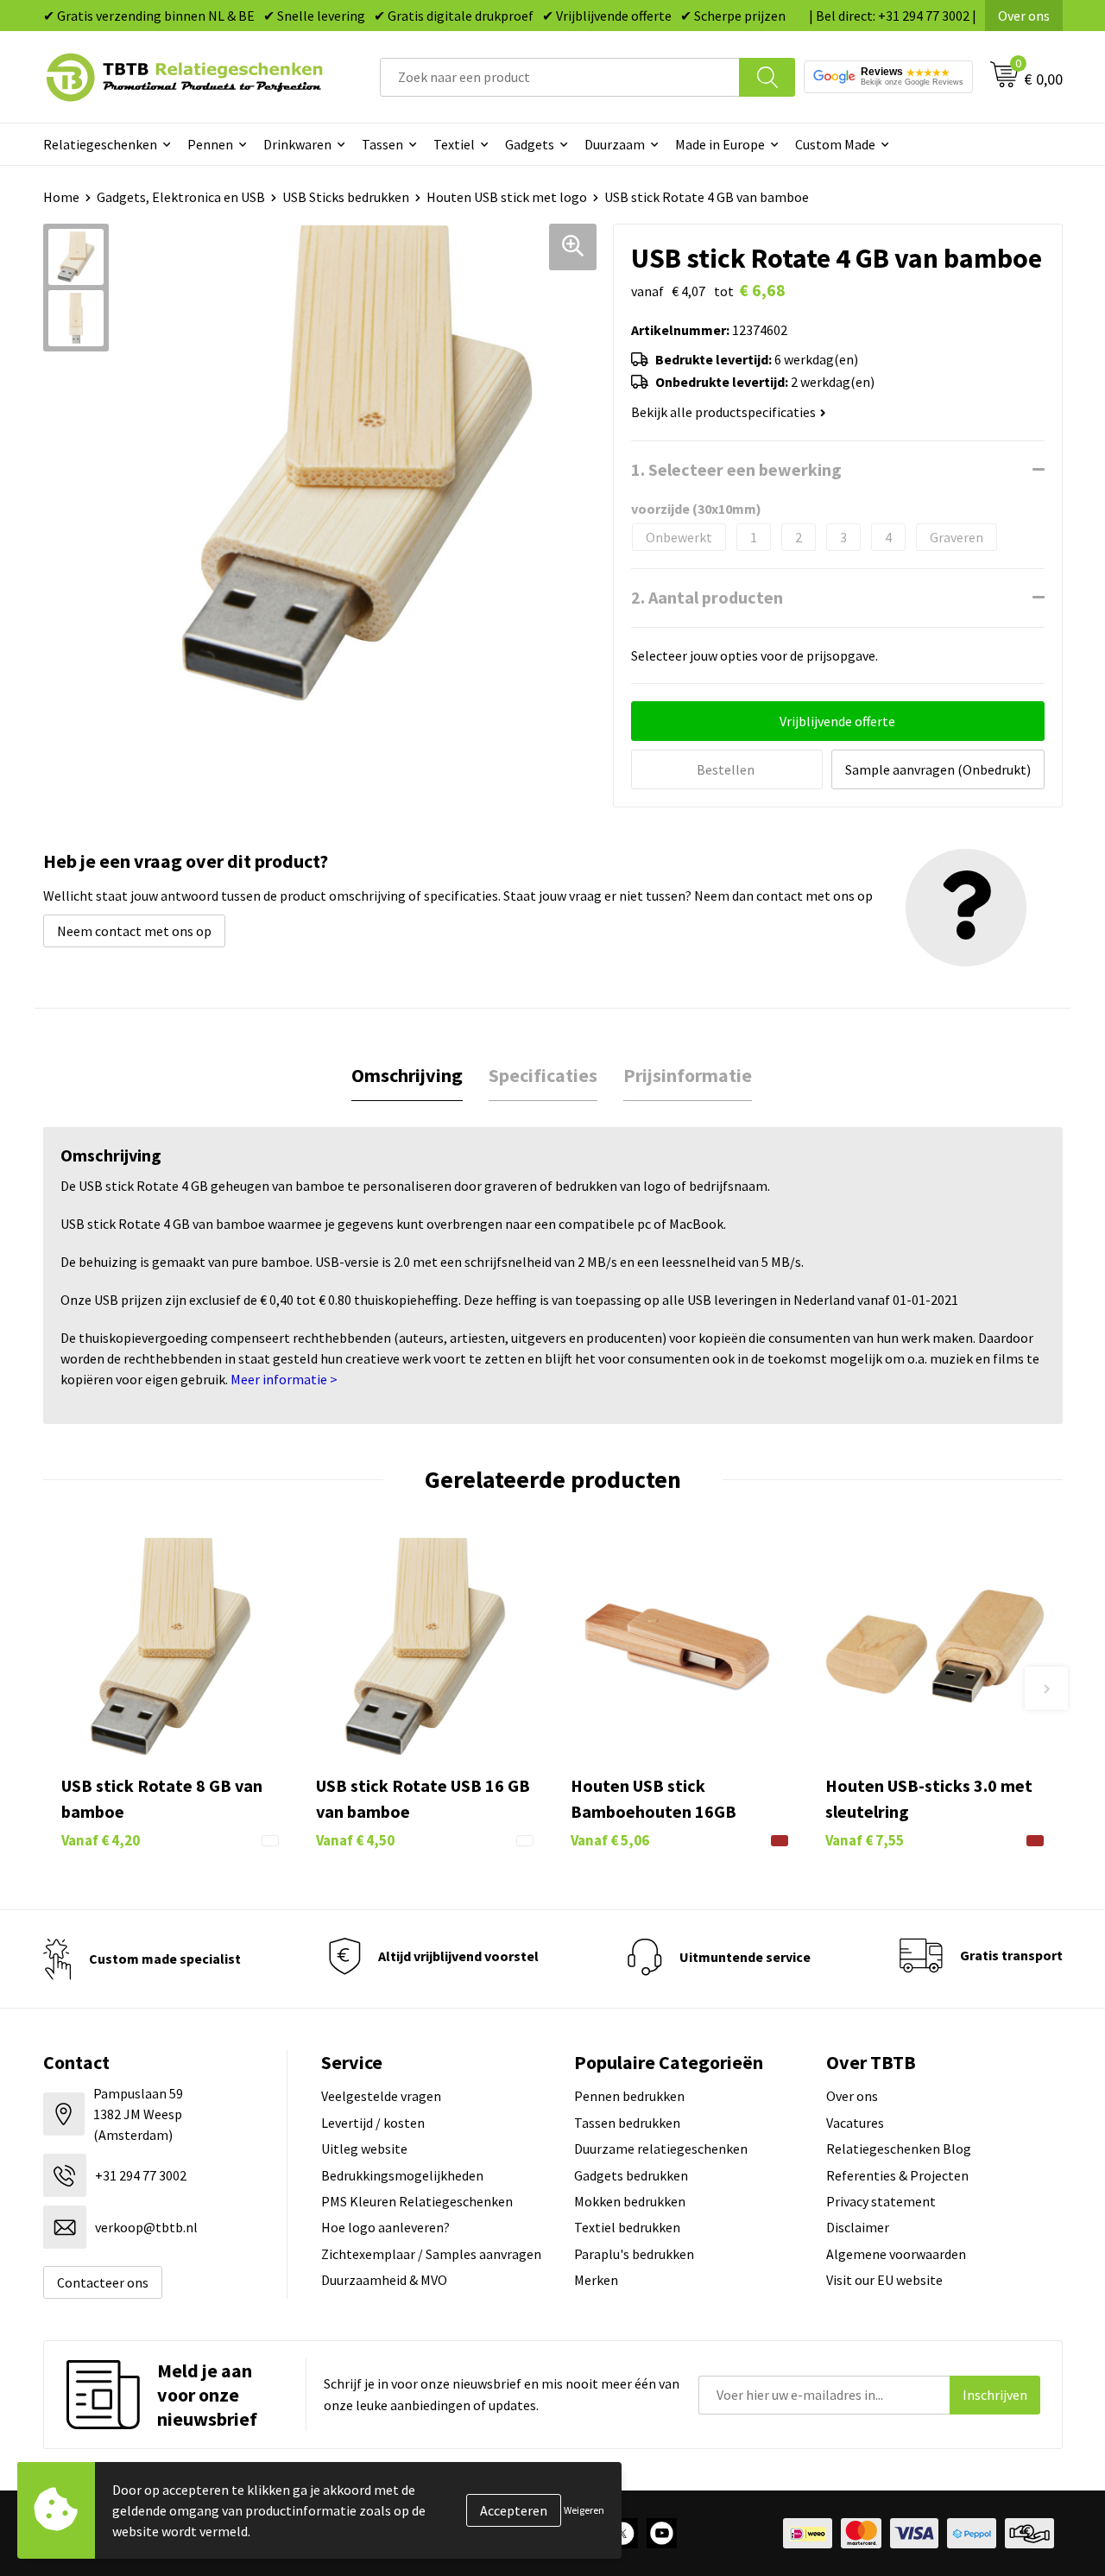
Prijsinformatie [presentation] (688, 1075)
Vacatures (855, 2123)
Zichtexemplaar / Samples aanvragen (431, 2254)
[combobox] (560, 77)
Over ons (1024, 16)
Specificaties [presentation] (543, 1075)
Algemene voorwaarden (896, 2254)
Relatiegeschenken (100, 144)
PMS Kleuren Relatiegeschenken (417, 2201)
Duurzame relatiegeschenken (661, 2149)
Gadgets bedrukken (631, 2175)
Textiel (454, 144)
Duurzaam (615, 144)
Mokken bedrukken (630, 2201)
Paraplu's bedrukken (634, 2254)
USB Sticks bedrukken (346, 197)
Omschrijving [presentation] (407, 1075)
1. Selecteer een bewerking (736, 469)
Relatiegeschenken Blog (899, 2149)
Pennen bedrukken (629, 2096)
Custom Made (835, 144)
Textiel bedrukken (627, 2227)
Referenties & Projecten (897, 2175)
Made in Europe (720, 144)
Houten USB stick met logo (507, 197)
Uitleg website (364, 2149)
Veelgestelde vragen (381, 2096)
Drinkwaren (297, 144)
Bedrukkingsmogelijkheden (402, 2175)
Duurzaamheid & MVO (384, 2280)
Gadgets (530, 144)
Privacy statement (881, 2201)
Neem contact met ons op (134, 931)
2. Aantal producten (707, 597)
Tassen (382, 144)
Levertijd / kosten (373, 2123)
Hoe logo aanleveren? (385, 2227)
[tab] (407, 1076)
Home (61, 197)
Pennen (210, 144)
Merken (596, 2280)
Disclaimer (858, 2227)
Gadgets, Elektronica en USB (181, 197)
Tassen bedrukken (627, 2123)
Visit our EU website (884, 2280)
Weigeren (584, 2510)
